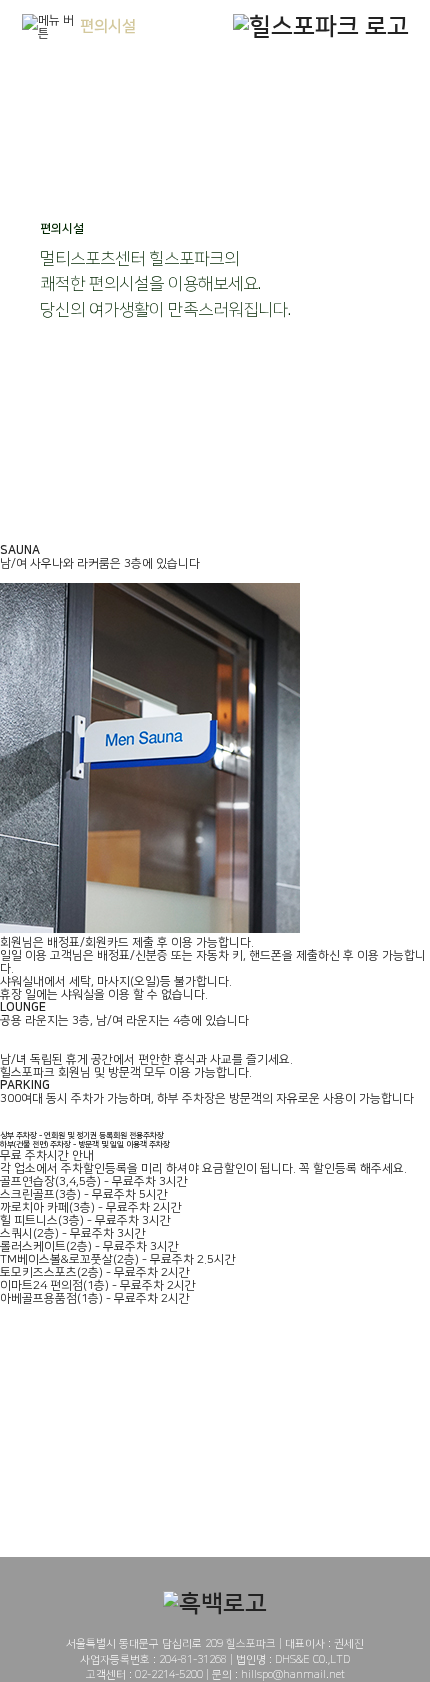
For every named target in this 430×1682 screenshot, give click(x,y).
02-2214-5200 (169, 1675)
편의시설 (108, 26)
